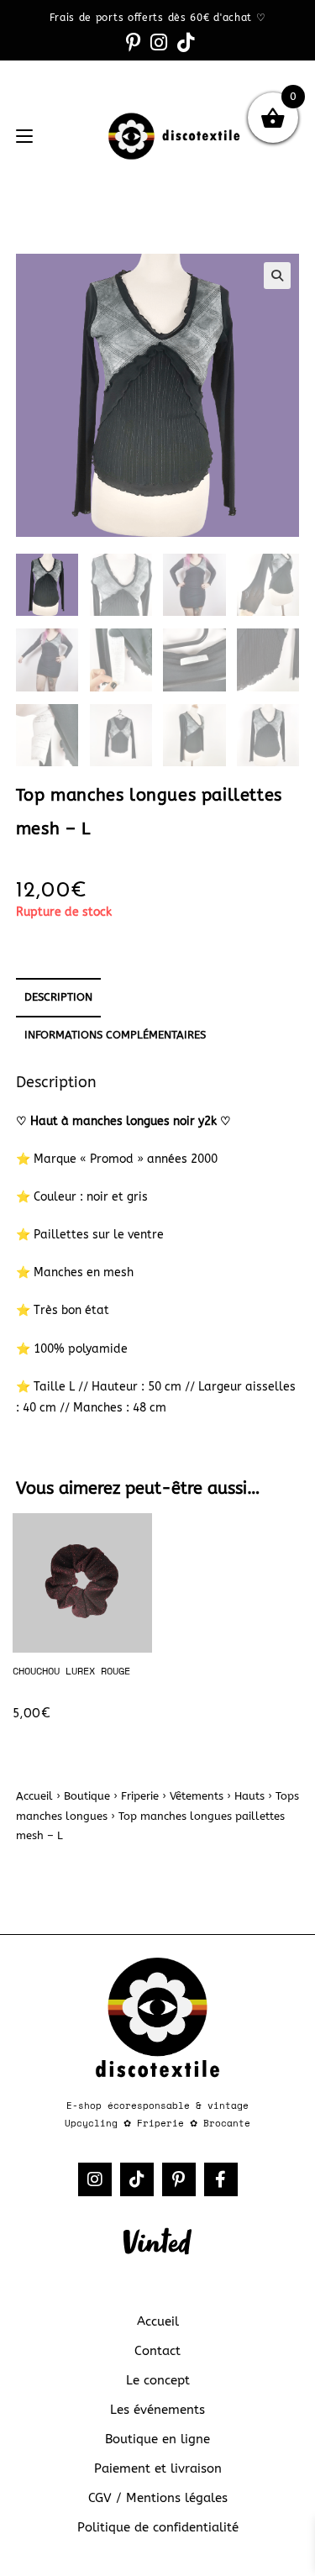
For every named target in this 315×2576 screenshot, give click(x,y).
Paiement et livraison (158, 2468)
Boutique (87, 1796)
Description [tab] (58, 997)
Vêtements (197, 1796)
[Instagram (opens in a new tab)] (159, 42)
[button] (277, 276)
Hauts (249, 1796)
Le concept (158, 2380)
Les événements (157, 2410)
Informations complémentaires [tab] (115, 1035)
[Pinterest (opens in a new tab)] (133, 42)
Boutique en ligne (157, 2439)
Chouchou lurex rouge (71, 1671)
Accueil (34, 1796)
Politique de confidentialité (158, 2527)
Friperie (140, 1796)
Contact (157, 2351)
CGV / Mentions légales (158, 2498)
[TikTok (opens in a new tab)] (183, 42)
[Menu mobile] (24, 137)
